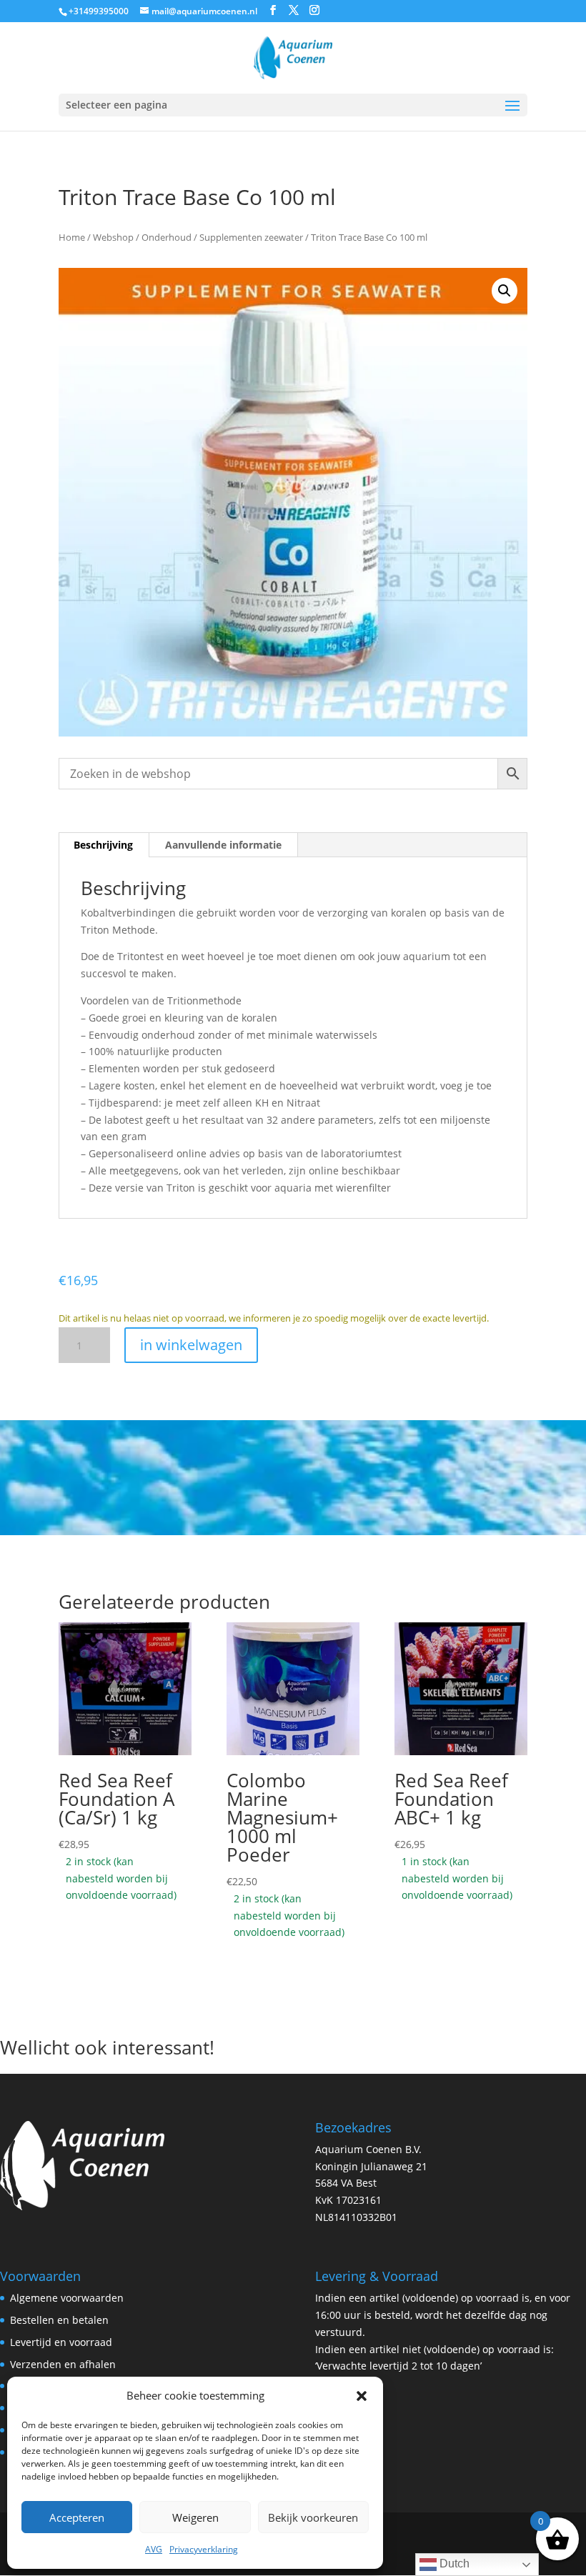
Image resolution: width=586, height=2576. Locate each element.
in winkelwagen (191, 1345)
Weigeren (195, 2517)
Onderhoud (167, 237)
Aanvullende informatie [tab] (223, 845)
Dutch (453, 2563)
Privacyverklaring (204, 2549)
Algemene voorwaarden (67, 2298)
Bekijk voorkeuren (313, 2517)
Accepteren (77, 2517)
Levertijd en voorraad (61, 2342)
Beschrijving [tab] (103, 845)
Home (72, 237)
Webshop (113, 237)
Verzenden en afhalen (63, 2364)
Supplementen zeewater (251, 237)
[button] (362, 2396)
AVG (154, 2549)
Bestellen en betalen (59, 2320)
